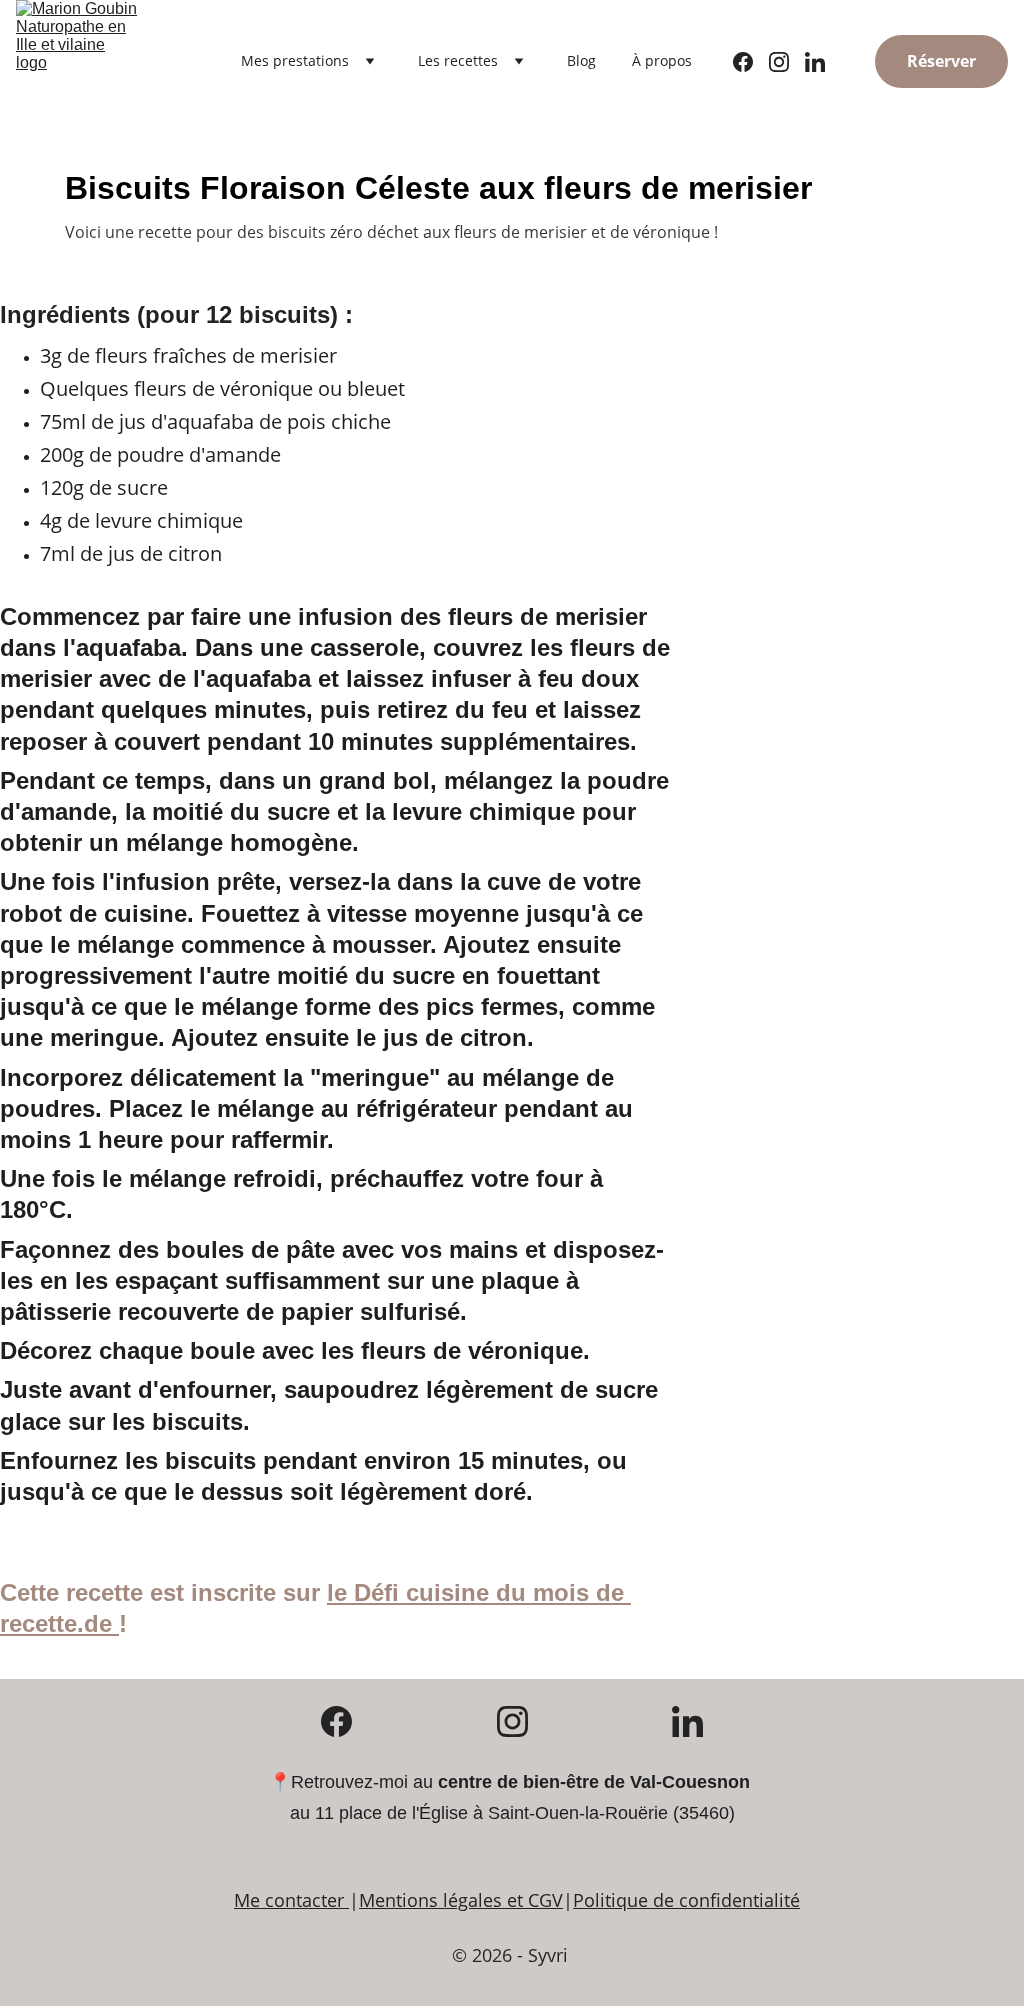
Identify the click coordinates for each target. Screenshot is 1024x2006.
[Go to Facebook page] (751, 62)
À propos (662, 61)
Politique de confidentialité (686, 1900)
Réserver (941, 61)
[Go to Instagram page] (787, 62)
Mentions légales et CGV (461, 1900)
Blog (581, 61)
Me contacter (289, 1900)
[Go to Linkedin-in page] (815, 62)
